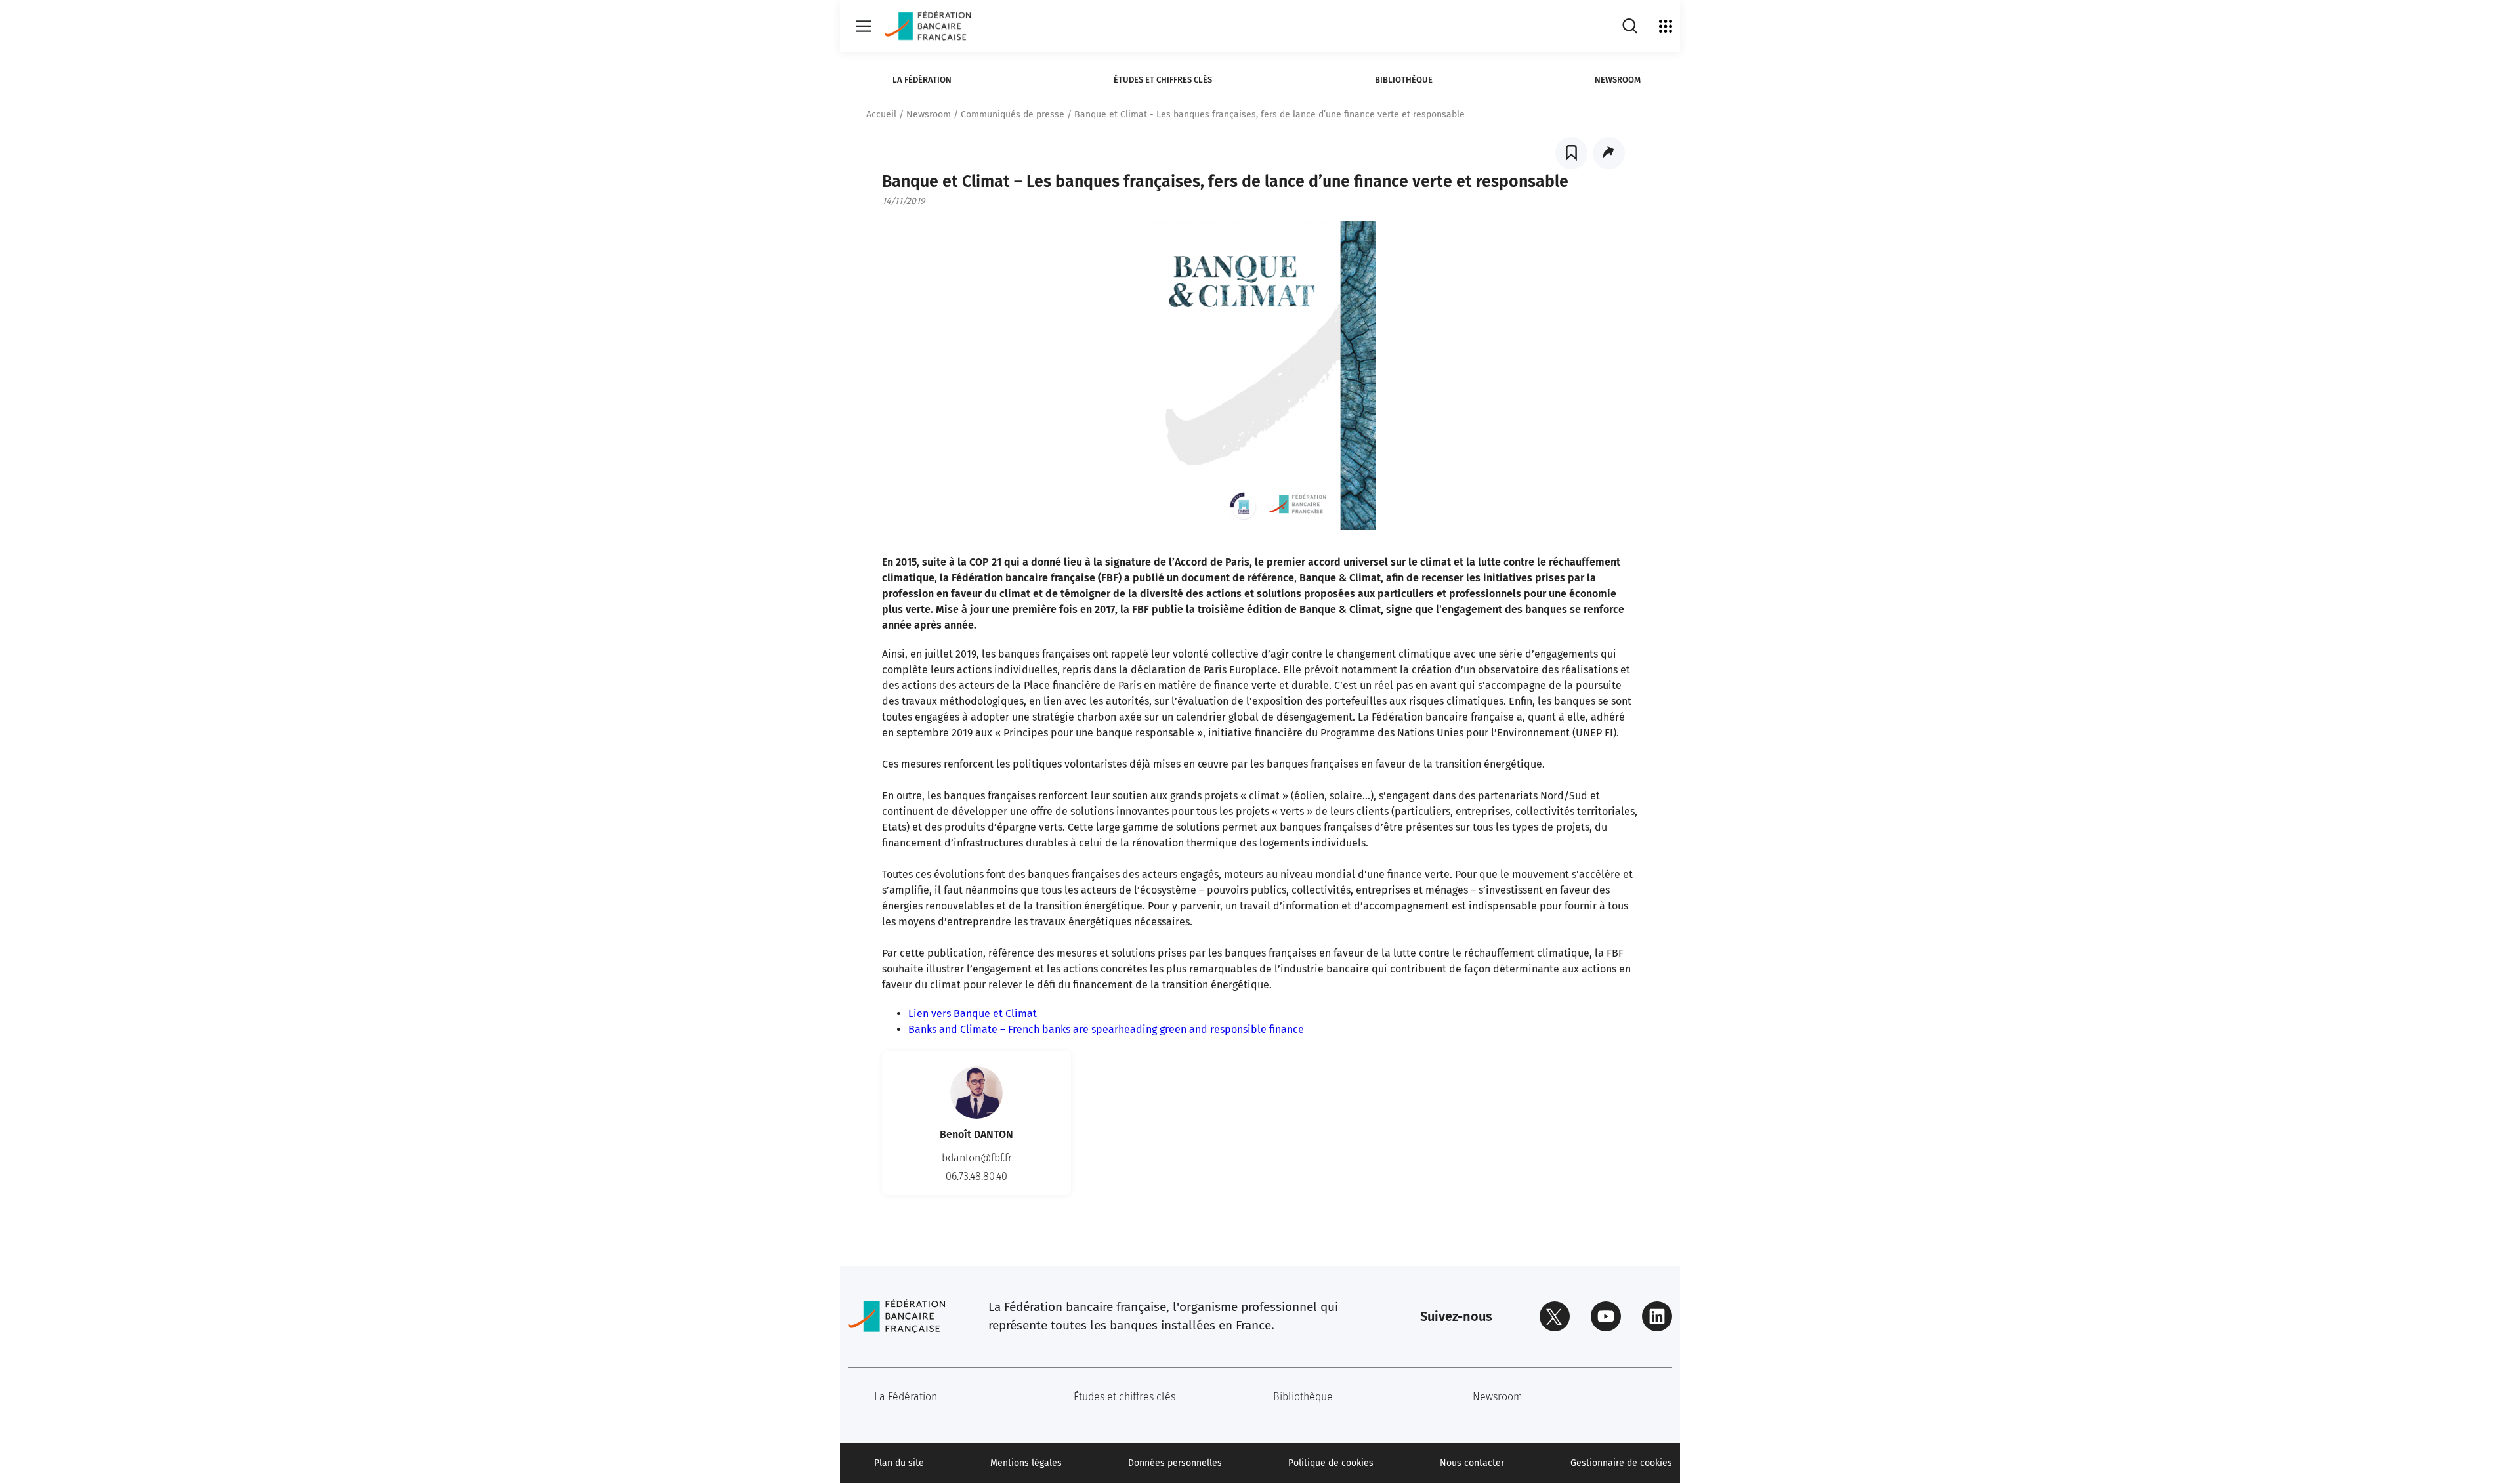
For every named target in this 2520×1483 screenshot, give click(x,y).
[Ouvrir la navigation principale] (864, 26)
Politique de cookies (1331, 1463)
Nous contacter (1472, 1463)
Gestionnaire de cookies (1621, 1463)
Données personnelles (1175, 1463)
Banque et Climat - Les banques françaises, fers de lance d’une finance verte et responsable (1270, 115)
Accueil (881, 115)
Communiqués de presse (1013, 115)
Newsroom (1618, 80)
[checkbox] (1571, 153)
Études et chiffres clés (1163, 80)
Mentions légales (1026, 1463)
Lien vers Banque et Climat (973, 1013)
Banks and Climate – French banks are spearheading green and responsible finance (1106, 1029)
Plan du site (899, 1463)
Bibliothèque (1404, 80)
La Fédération (922, 80)
